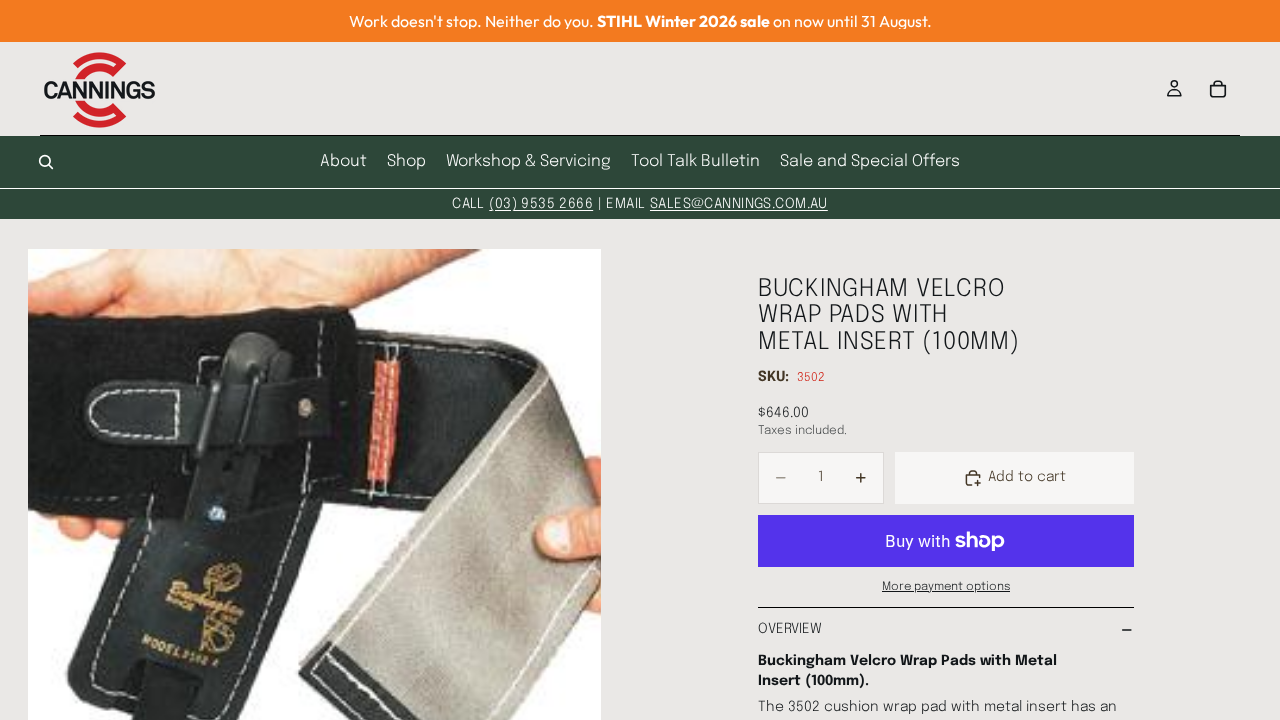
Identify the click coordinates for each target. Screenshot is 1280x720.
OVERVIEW (790, 629)
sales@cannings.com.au (739, 204)
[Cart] (1218, 89)
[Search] (46, 162)
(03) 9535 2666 (541, 204)
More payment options (946, 587)
